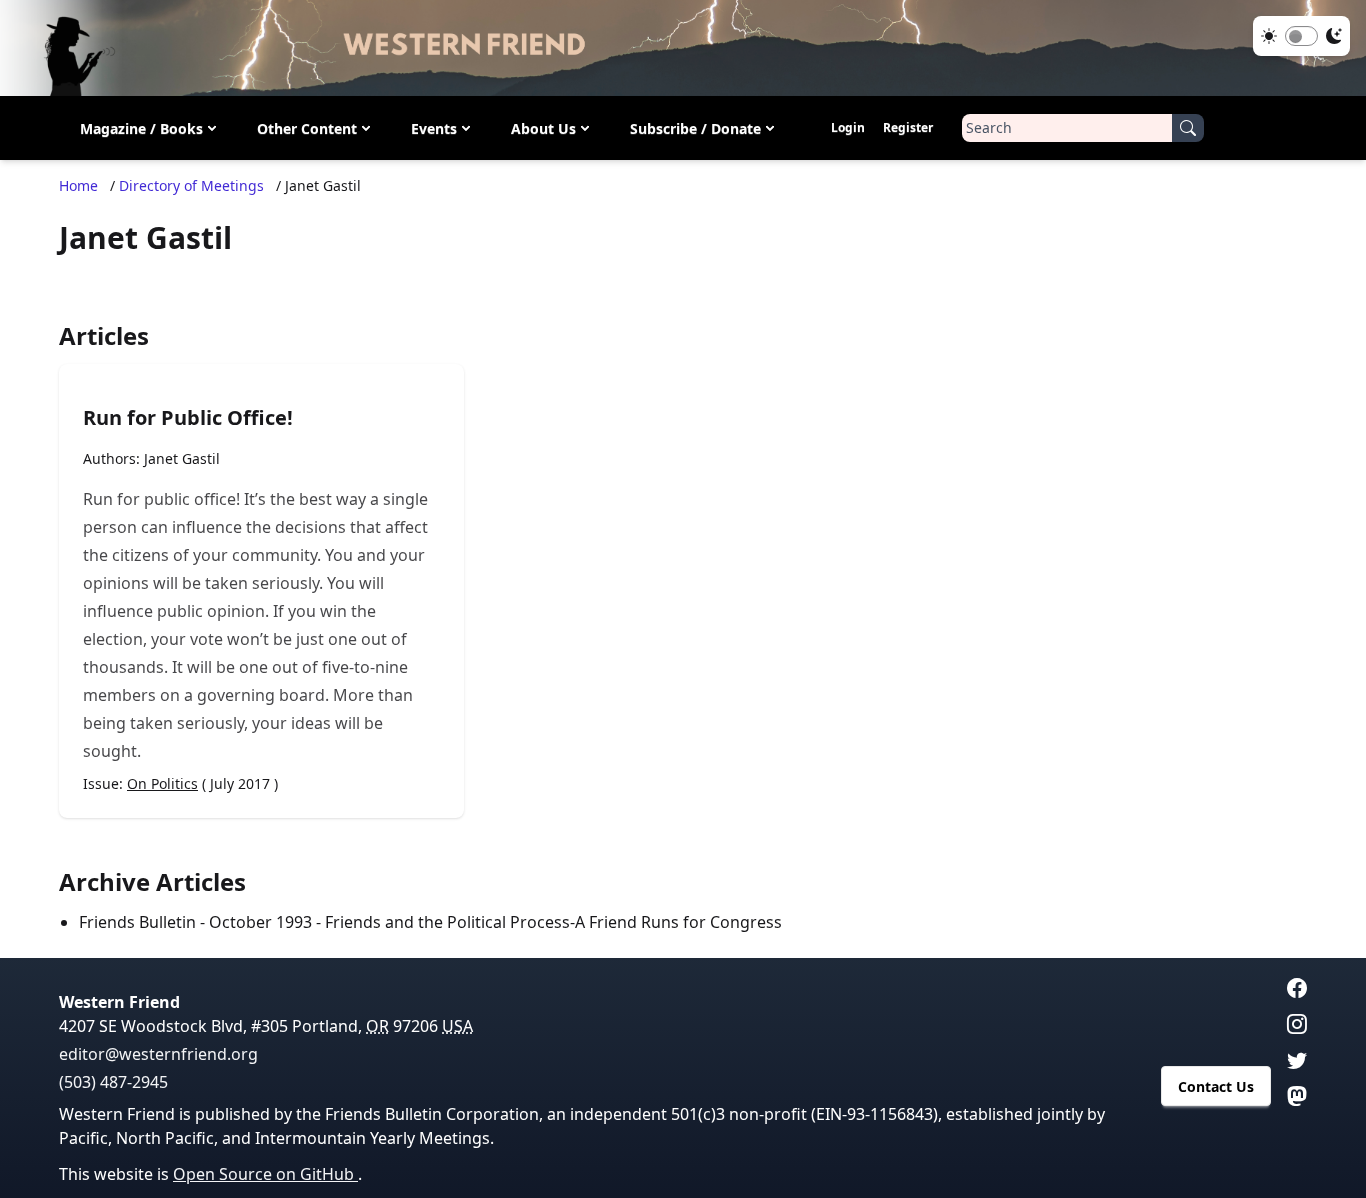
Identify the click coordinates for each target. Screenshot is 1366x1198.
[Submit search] (1188, 128)
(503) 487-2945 (113, 1082)
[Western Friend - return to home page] (683, 48)
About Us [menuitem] (543, 128)
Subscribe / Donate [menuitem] (695, 128)
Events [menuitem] (434, 128)
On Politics (162, 783)
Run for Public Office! (188, 417)
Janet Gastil (182, 458)
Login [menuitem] (848, 127)
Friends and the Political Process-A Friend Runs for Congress (553, 922)
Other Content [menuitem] (307, 128)
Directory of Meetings (191, 185)
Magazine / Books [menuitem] (141, 128)
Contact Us (1216, 1086)
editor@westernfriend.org (158, 1054)
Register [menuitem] (908, 127)
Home (78, 185)
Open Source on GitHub (265, 1174)
